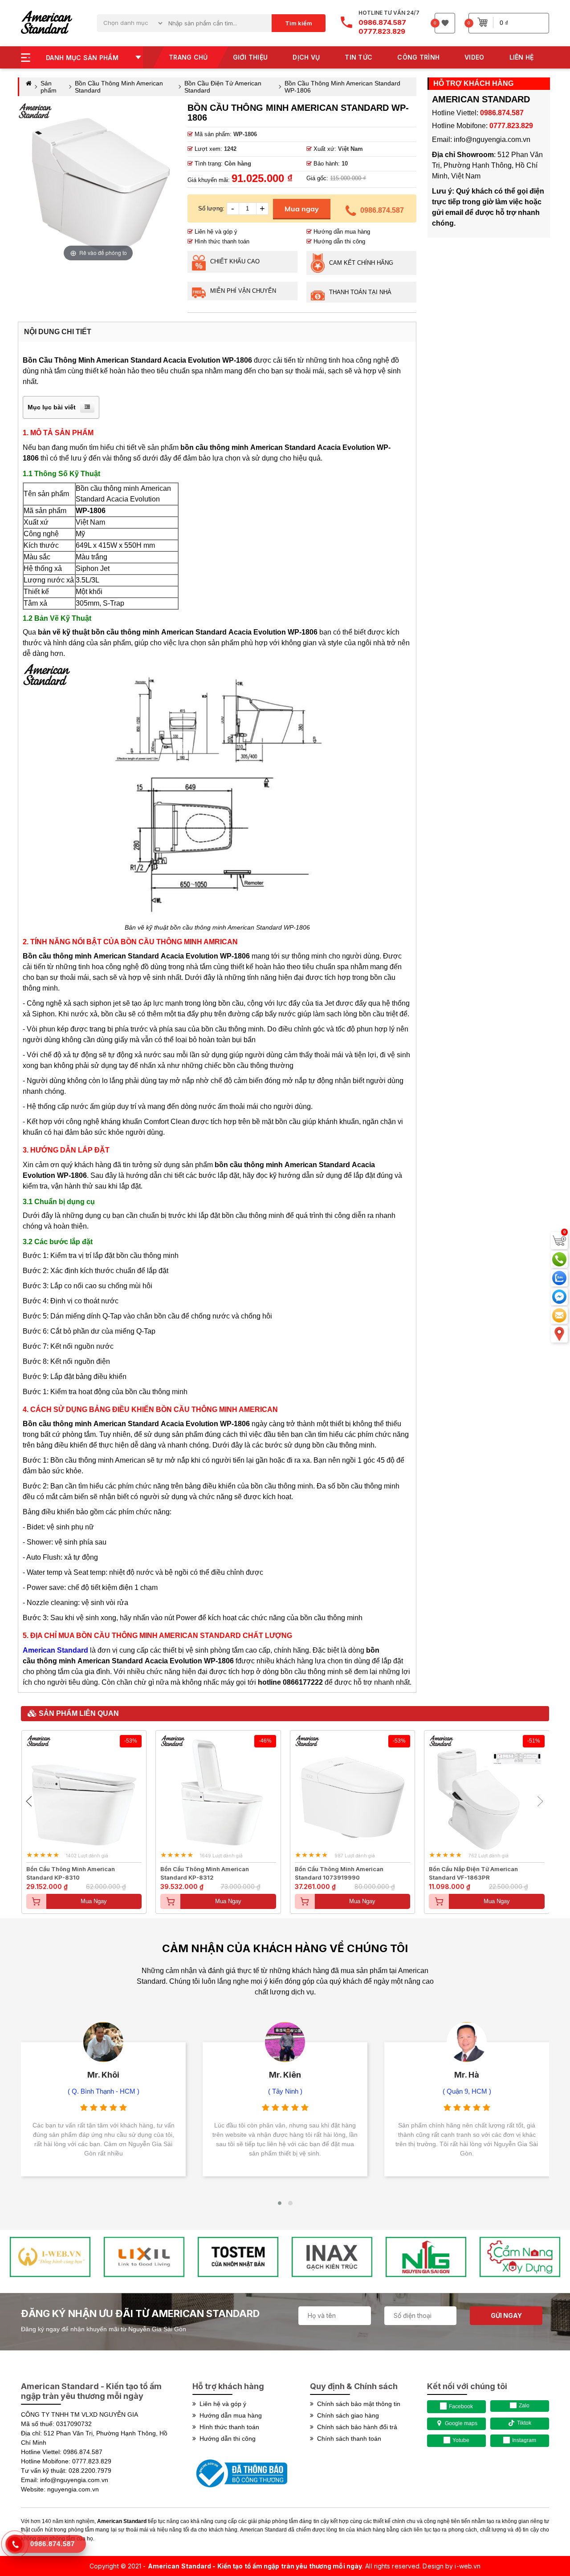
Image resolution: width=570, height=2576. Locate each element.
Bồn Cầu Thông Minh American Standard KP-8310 (71, 1873)
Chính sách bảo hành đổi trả (355, 2427)
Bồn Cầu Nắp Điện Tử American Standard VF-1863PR (473, 1873)
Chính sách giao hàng (346, 2415)
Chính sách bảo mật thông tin (357, 2404)
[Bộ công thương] (240, 2489)
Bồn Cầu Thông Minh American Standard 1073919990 (339, 1873)
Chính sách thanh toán (347, 2439)
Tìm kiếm (299, 23)
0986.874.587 (382, 210)
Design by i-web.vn (452, 2566)
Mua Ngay (94, 1901)
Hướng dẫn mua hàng (341, 232)
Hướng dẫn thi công (338, 241)
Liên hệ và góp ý (215, 232)
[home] (47, 23)
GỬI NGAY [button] (506, 2315)
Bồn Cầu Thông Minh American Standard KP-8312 (205, 1873)
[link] (285, 1950)
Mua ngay (302, 209)
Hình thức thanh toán (221, 241)
